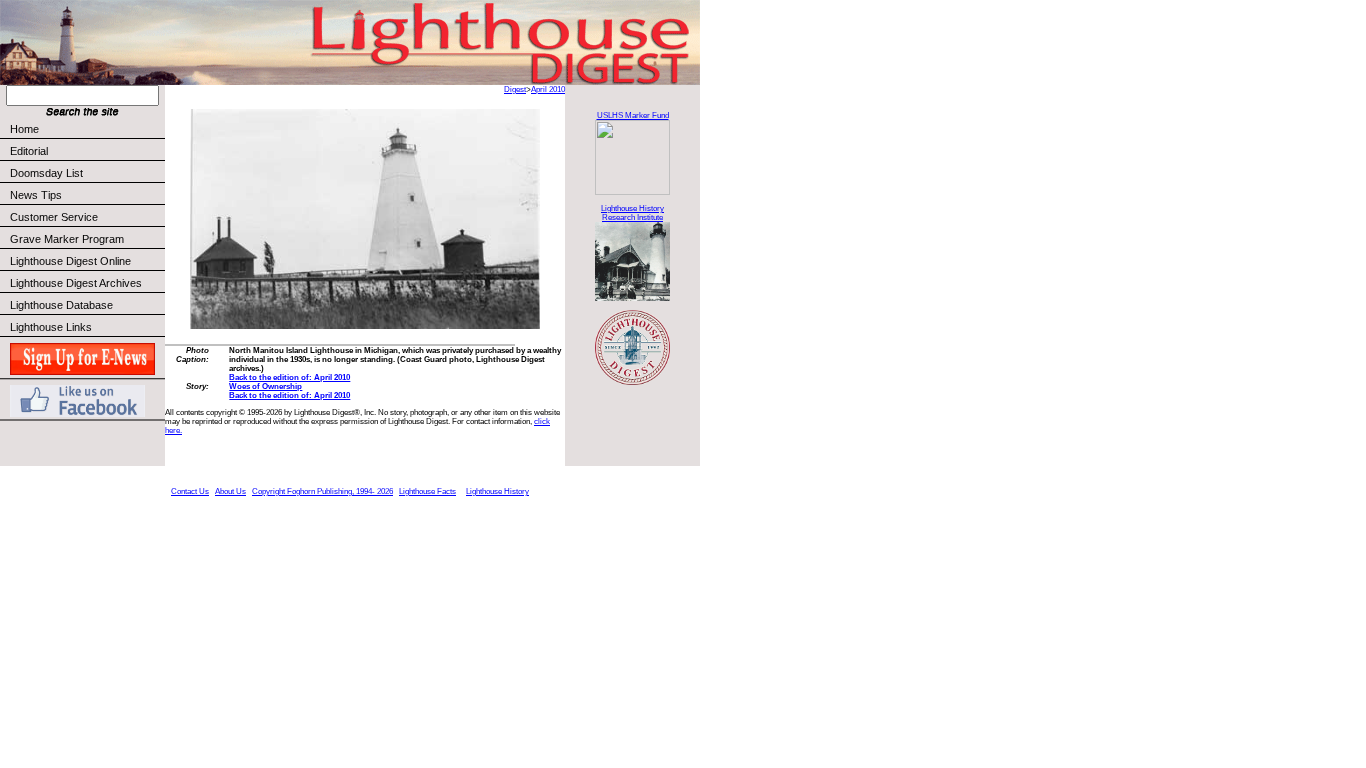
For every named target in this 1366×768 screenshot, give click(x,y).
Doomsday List (46, 173)
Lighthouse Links (51, 327)
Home (24, 129)
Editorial (29, 151)
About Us (230, 491)
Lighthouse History (497, 491)
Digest (515, 89)
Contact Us (190, 491)
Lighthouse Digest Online (70, 261)
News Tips (36, 195)
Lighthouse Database (61, 305)
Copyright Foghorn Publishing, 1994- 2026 (322, 491)
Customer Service (54, 217)
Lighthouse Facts (427, 491)
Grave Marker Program (67, 239)
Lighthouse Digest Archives (76, 283)
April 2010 (548, 89)
